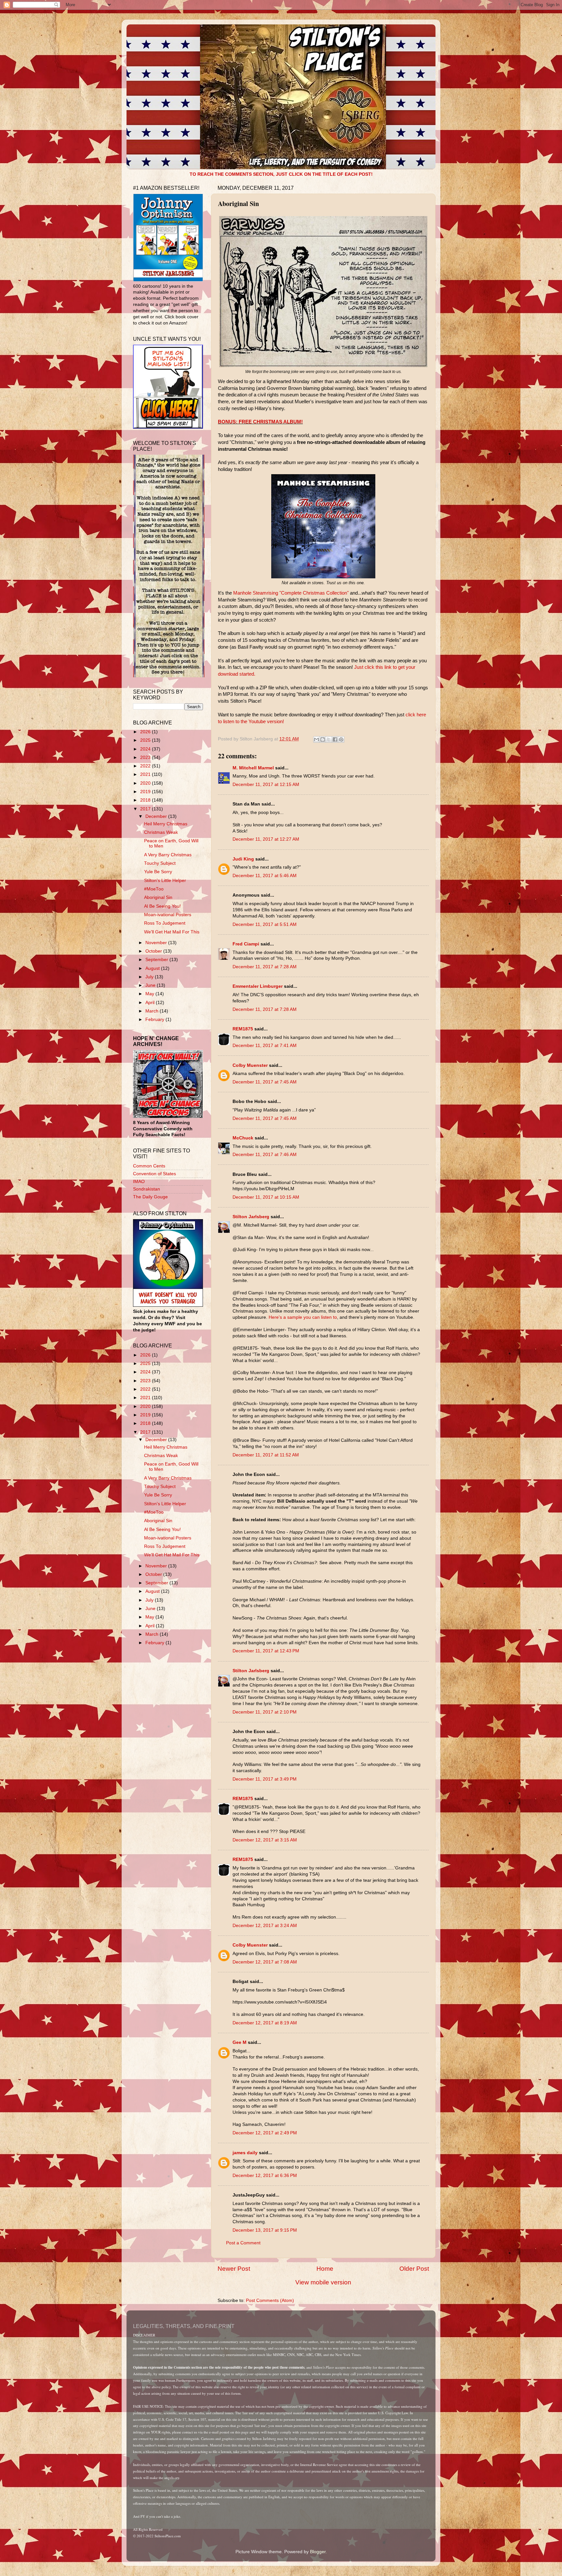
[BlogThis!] (323, 739)
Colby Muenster (250, 1065)
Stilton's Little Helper (165, 881)
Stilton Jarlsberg (251, 1217)
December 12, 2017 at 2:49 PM (265, 2133)
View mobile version (323, 2282)
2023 (146, 758)
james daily (245, 2153)
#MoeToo (154, 889)
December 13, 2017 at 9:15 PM (265, 2230)
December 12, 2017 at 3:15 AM (265, 1840)
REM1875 (243, 1029)
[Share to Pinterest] (341, 739)
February (155, 1019)
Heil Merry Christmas (166, 824)
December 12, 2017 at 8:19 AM (265, 2023)
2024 (146, 749)
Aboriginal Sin (158, 897)
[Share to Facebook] (335, 739)
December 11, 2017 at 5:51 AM (265, 924)
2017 (146, 809)
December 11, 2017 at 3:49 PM (265, 1779)
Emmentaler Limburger (258, 986)
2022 (146, 766)
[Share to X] (329, 739)
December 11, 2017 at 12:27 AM (266, 839)
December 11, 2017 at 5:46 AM (265, 876)
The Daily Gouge (150, 1197)
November (157, 943)
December (157, 816)
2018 (146, 800)
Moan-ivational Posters (168, 915)
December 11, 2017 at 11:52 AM (266, 1455)
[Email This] (316, 739)
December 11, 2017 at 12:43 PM (266, 1651)
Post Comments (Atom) (270, 2300)
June (151, 985)
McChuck (243, 1138)
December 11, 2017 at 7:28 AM (265, 967)
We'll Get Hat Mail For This (172, 932)
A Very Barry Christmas (168, 855)
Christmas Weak (161, 832)
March (153, 1011)
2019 (146, 792)
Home (325, 2269)
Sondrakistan (147, 1189)
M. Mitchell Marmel (253, 768)
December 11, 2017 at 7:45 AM (265, 1082)
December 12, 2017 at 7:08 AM (265, 1962)
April (151, 1003)
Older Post (414, 2269)
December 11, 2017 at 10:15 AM (266, 1197)
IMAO (139, 1182)
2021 (146, 774)
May (150, 994)
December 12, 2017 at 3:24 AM (265, 1926)
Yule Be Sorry (158, 872)
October (154, 951)
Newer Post (234, 2269)
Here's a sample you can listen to (302, 1317)
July (150, 977)
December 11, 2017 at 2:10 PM (265, 1712)
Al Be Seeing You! (162, 906)
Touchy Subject (160, 863)
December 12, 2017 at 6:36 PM (265, 2176)
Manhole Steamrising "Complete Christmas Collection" (291, 593)
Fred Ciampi (246, 944)
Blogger (318, 2552)
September (157, 960)
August (153, 968)
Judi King (243, 859)
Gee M (240, 2042)
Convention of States (154, 1174)
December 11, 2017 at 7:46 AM (265, 1155)
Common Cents (149, 1166)
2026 (146, 732)
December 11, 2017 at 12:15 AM (266, 785)
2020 (146, 783)
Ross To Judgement (165, 923)
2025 (146, 740)
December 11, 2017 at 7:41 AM (265, 1046)
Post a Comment (243, 2243)
